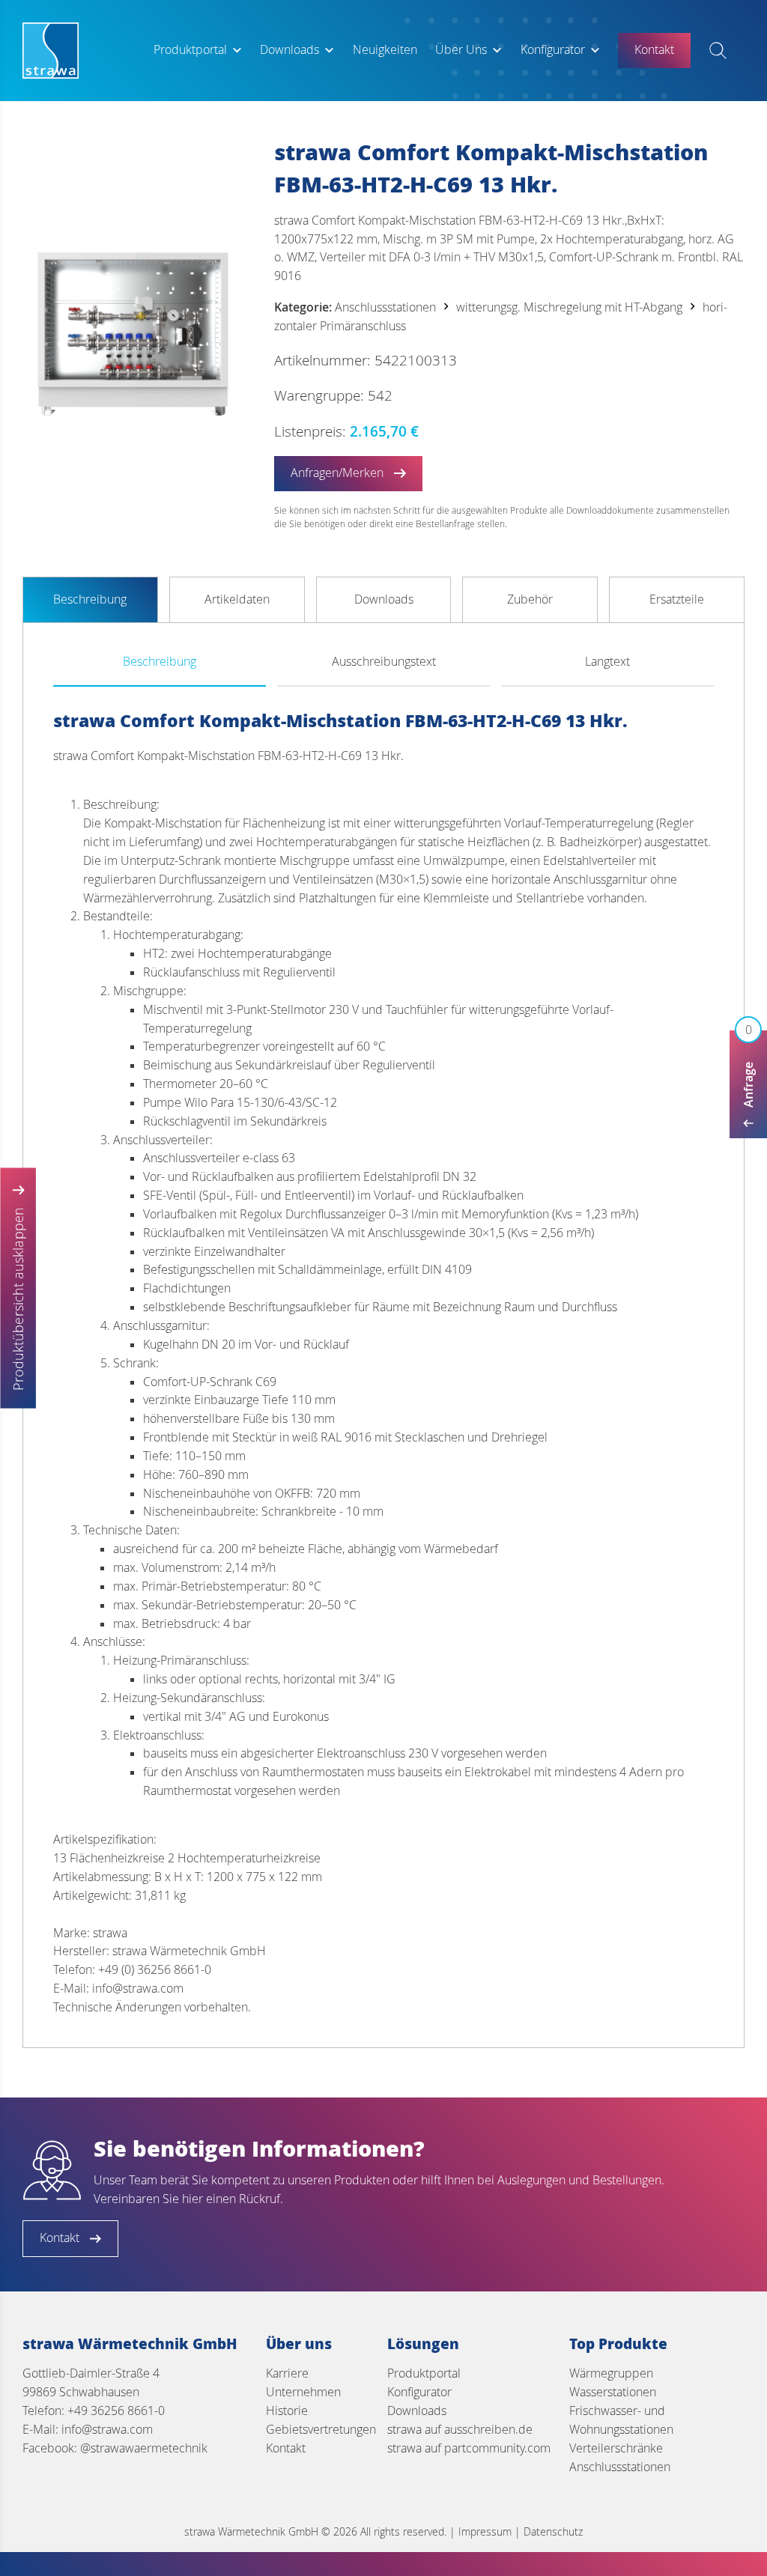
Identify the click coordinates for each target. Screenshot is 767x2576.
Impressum (485, 2531)
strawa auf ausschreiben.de (460, 2430)
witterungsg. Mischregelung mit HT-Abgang (569, 307)
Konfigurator (553, 50)
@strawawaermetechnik (144, 2448)
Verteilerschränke (616, 2448)
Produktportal (190, 50)
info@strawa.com (107, 2430)
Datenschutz (553, 2531)
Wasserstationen (613, 2392)
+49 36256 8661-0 (116, 2411)
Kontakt (286, 2448)
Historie (287, 2411)
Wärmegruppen (611, 2373)
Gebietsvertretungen (321, 2430)
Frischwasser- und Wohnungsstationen (621, 2420)
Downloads (289, 50)
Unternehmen (303, 2392)
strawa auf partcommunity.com (469, 2448)
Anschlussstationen (385, 307)
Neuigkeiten (385, 50)
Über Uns (461, 50)
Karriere (287, 2373)
